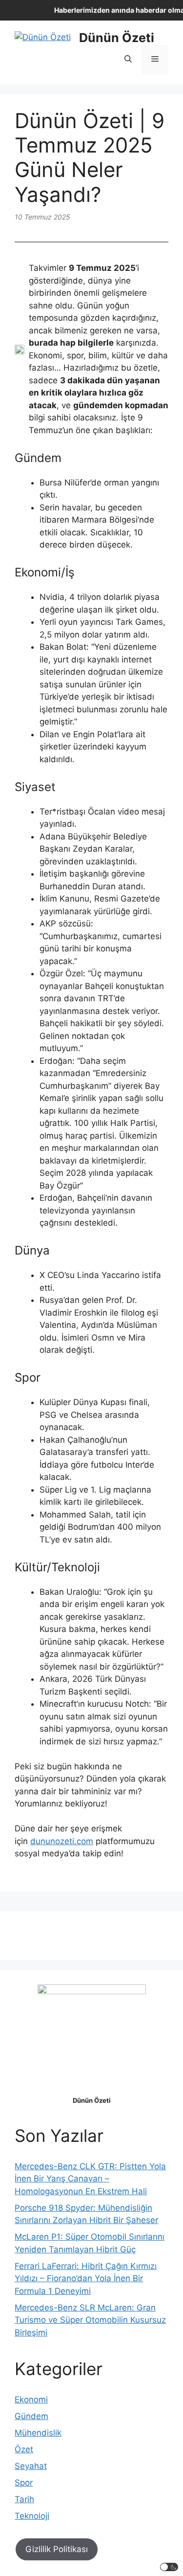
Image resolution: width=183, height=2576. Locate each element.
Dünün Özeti (117, 38)
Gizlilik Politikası (57, 2549)
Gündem (31, 2416)
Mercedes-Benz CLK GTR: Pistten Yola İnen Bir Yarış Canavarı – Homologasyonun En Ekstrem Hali (90, 2179)
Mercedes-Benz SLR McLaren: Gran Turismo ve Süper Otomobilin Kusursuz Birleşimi (90, 2320)
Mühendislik (38, 2433)
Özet (24, 2449)
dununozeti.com (62, 1841)
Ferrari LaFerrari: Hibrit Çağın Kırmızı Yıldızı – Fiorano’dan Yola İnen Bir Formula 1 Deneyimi (86, 2279)
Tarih (24, 2499)
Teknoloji (32, 2516)
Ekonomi (31, 2400)
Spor (24, 2483)
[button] (128, 60)
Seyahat (31, 2466)
